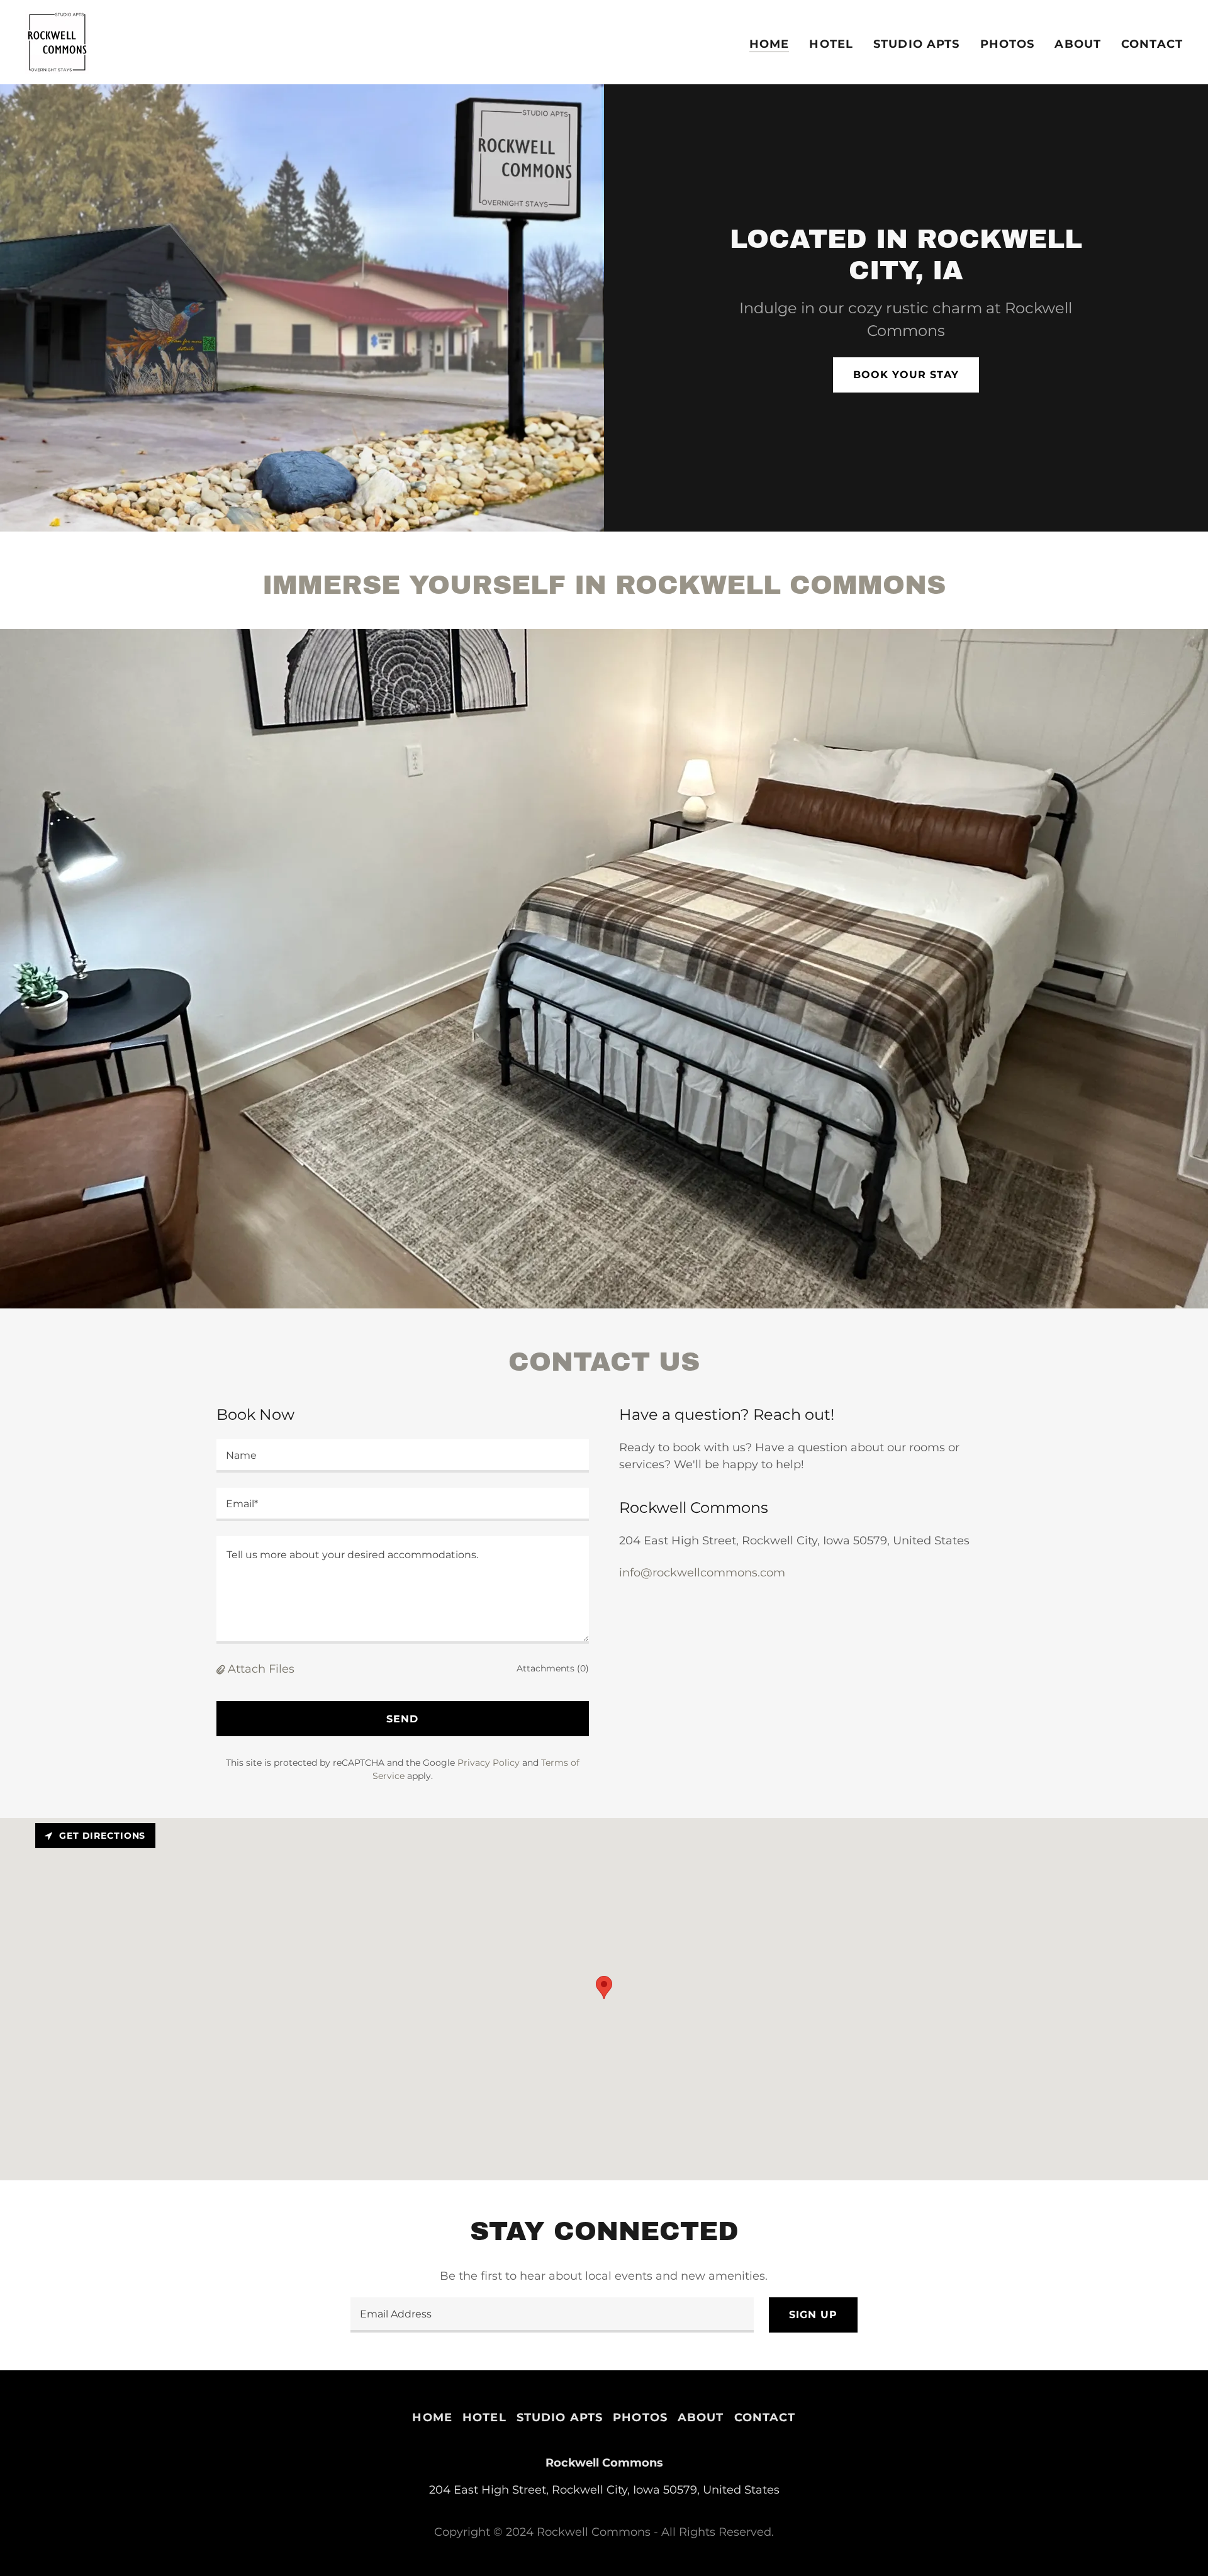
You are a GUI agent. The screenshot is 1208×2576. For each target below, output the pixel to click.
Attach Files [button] (261, 1669)
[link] (57, 42)
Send (402, 1719)
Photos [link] (1008, 44)
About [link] (1078, 44)
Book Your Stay (906, 375)
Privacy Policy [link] (489, 1763)
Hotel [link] (831, 44)
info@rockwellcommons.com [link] (702, 1573)
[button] (222, 1669)
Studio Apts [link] (916, 44)
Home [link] (769, 44)
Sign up (813, 2315)
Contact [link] (1152, 44)
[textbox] (403, 1456)
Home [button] (432, 2417)
